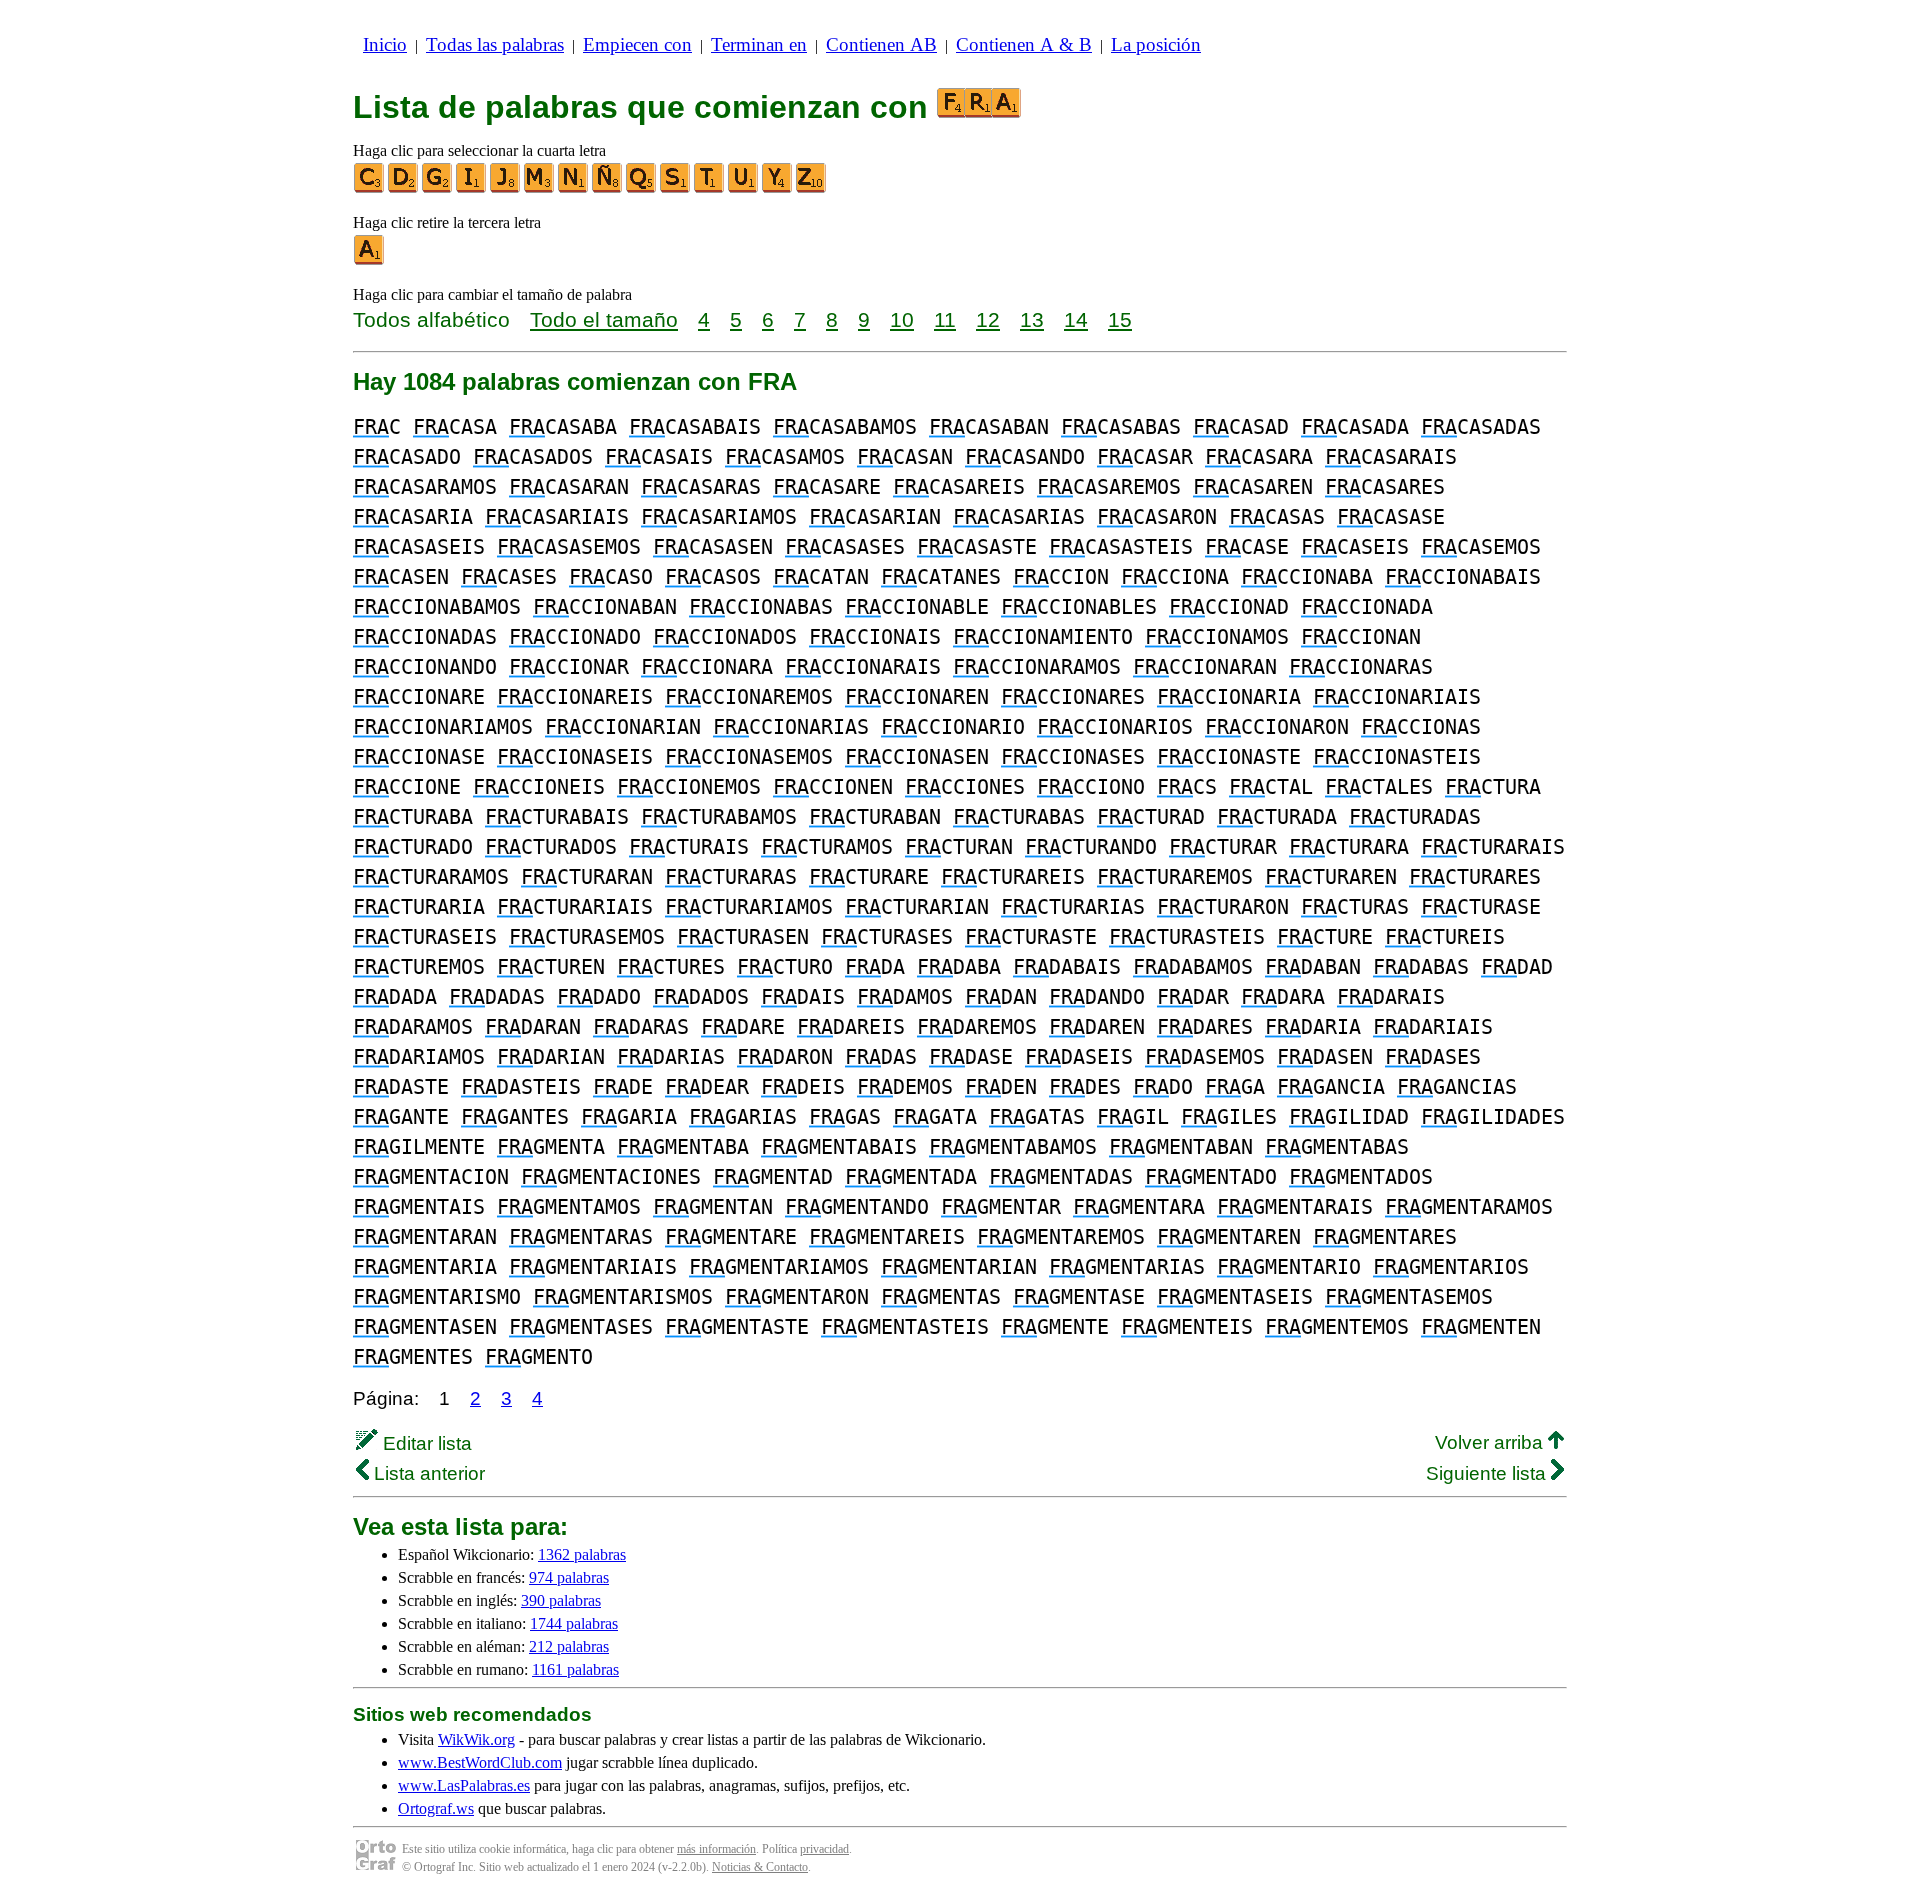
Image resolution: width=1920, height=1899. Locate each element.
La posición (1156, 44)
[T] (710, 188)
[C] (370, 188)
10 (902, 319)
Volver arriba (1491, 1442)
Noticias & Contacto (760, 1867)
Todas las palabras (495, 44)
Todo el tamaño (604, 319)
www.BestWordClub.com (480, 1762)
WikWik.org (476, 1739)
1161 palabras (575, 1669)
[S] (676, 188)
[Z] (812, 188)
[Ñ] (608, 188)
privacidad (824, 1849)
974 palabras (569, 1577)
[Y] (778, 188)
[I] (472, 188)
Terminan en (759, 44)
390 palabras (561, 1600)
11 (945, 319)
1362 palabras (582, 1554)
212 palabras (569, 1646)
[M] (540, 188)
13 (1032, 319)
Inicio (385, 44)
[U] (744, 188)
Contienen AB (881, 44)
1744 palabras (574, 1623)
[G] (438, 188)
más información (716, 1849)
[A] (370, 260)
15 (1120, 319)
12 (988, 319)
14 (1076, 319)
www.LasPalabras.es (464, 1785)
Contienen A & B (1024, 44)
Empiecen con (637, 44)
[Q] (642, 188)
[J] (506, 188)
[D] (404, 188)
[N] (574, 188)
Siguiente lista (1488, 1473)
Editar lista (425, 1443)
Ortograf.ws (436, 1808)
